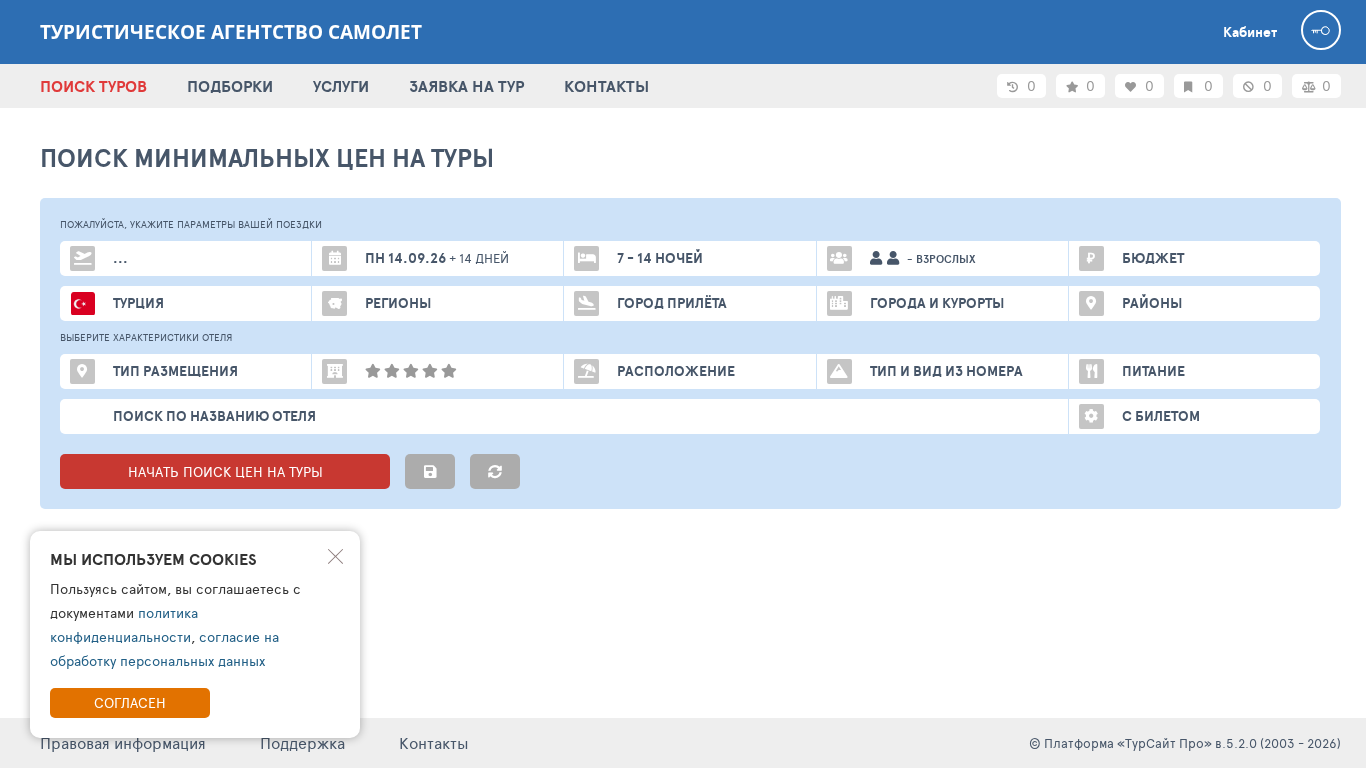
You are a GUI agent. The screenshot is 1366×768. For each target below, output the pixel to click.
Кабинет (1250, 32)
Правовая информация (123, 742)
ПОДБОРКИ (230, 86)
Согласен (130, 702)
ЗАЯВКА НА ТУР (466, 86)
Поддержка (302, 742)
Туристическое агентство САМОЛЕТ (231, 32)
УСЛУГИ (341, 86)
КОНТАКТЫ (606, 86)
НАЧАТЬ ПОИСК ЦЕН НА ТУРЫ (225, 471)
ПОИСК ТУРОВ (93, 86)
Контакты (434, 742)
